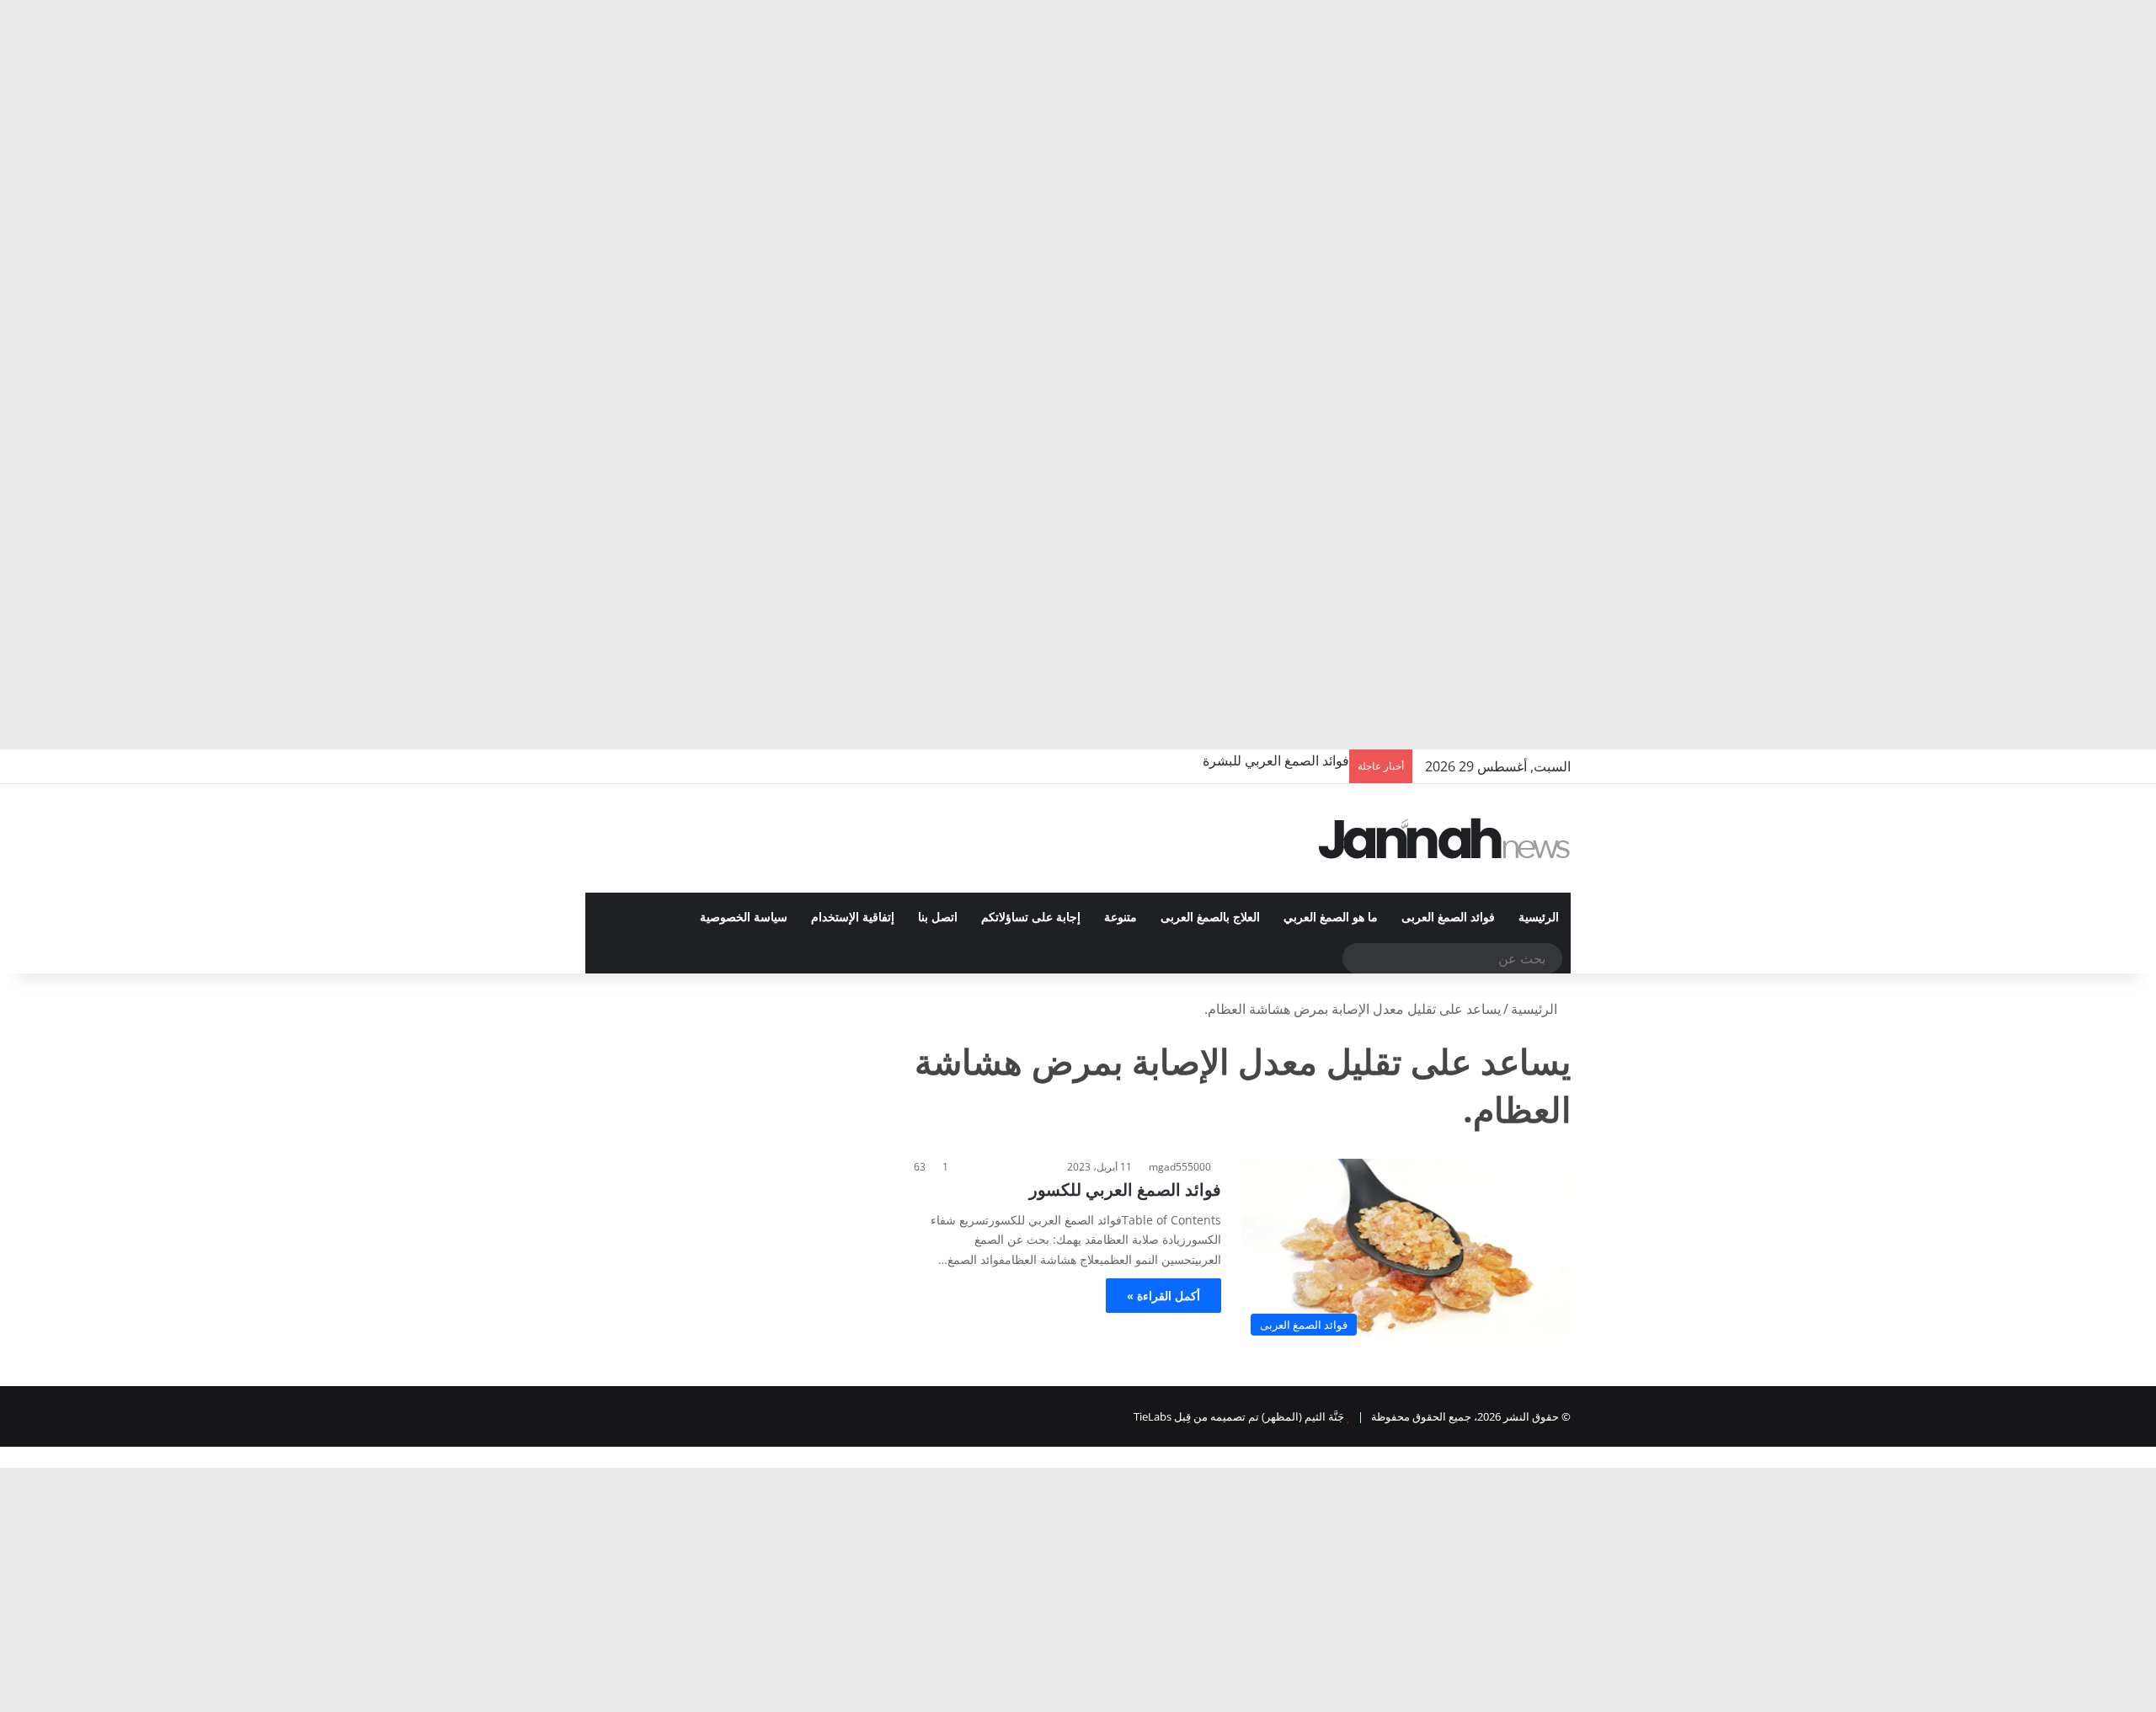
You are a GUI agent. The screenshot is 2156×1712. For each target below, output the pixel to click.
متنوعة (1121, 917)
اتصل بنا (938, 917)
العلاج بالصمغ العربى (1210, 917)
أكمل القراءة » (1163, 1296)
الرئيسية (1539, 917)
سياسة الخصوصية (744, 917)
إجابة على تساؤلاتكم (1031, 917)
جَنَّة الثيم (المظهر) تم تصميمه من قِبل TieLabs (1239, 1416)
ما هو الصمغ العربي (1331, 917)
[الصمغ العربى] (1444, 838)
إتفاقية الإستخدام (853, 917)
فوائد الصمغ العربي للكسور (1125, 1189)
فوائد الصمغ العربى (1448, 917)
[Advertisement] (1651, 126)
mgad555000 (1180, 1167)
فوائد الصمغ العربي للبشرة (1276, 760)
